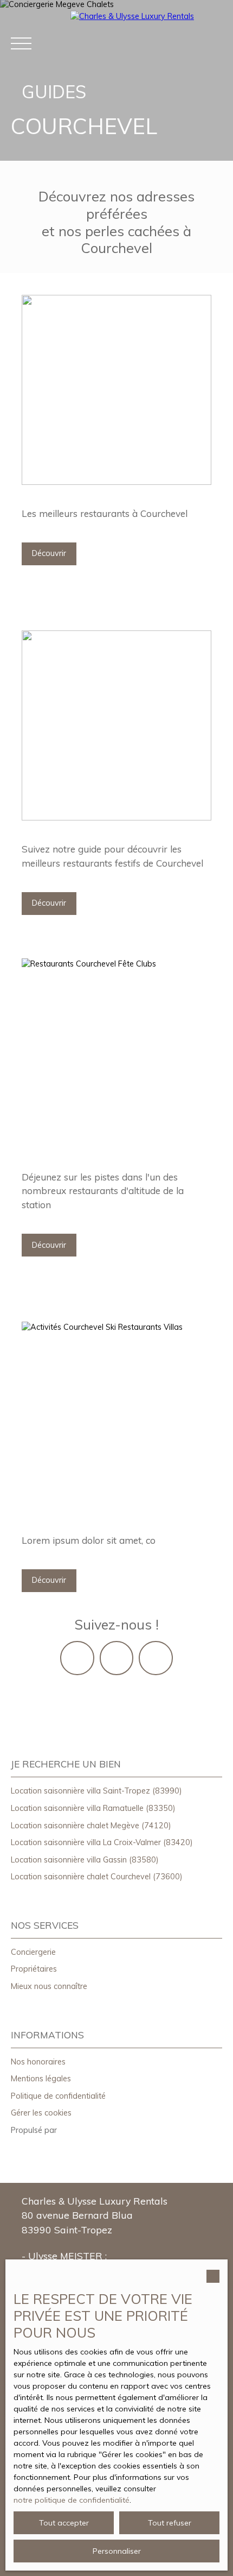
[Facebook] (116, 1658)
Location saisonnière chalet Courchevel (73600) (97, 1877)
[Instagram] (77, 1658)
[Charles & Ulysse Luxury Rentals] (146, 43)
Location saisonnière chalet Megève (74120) (91, 1826)
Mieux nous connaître (49, 1986)
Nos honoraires (38, 2062)
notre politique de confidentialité (72, 2500)
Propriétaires (34, 1969)
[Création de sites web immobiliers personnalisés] (86, 2131)
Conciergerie (33, 1952)
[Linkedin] (156, 1658)
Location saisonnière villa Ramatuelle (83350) (93, 1808)
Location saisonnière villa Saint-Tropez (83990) (96, 1791)
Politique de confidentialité (58, 2096)
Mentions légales (41, 2079)
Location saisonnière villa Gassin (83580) (85, 1860)
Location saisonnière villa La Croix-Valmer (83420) (102, 1842)
